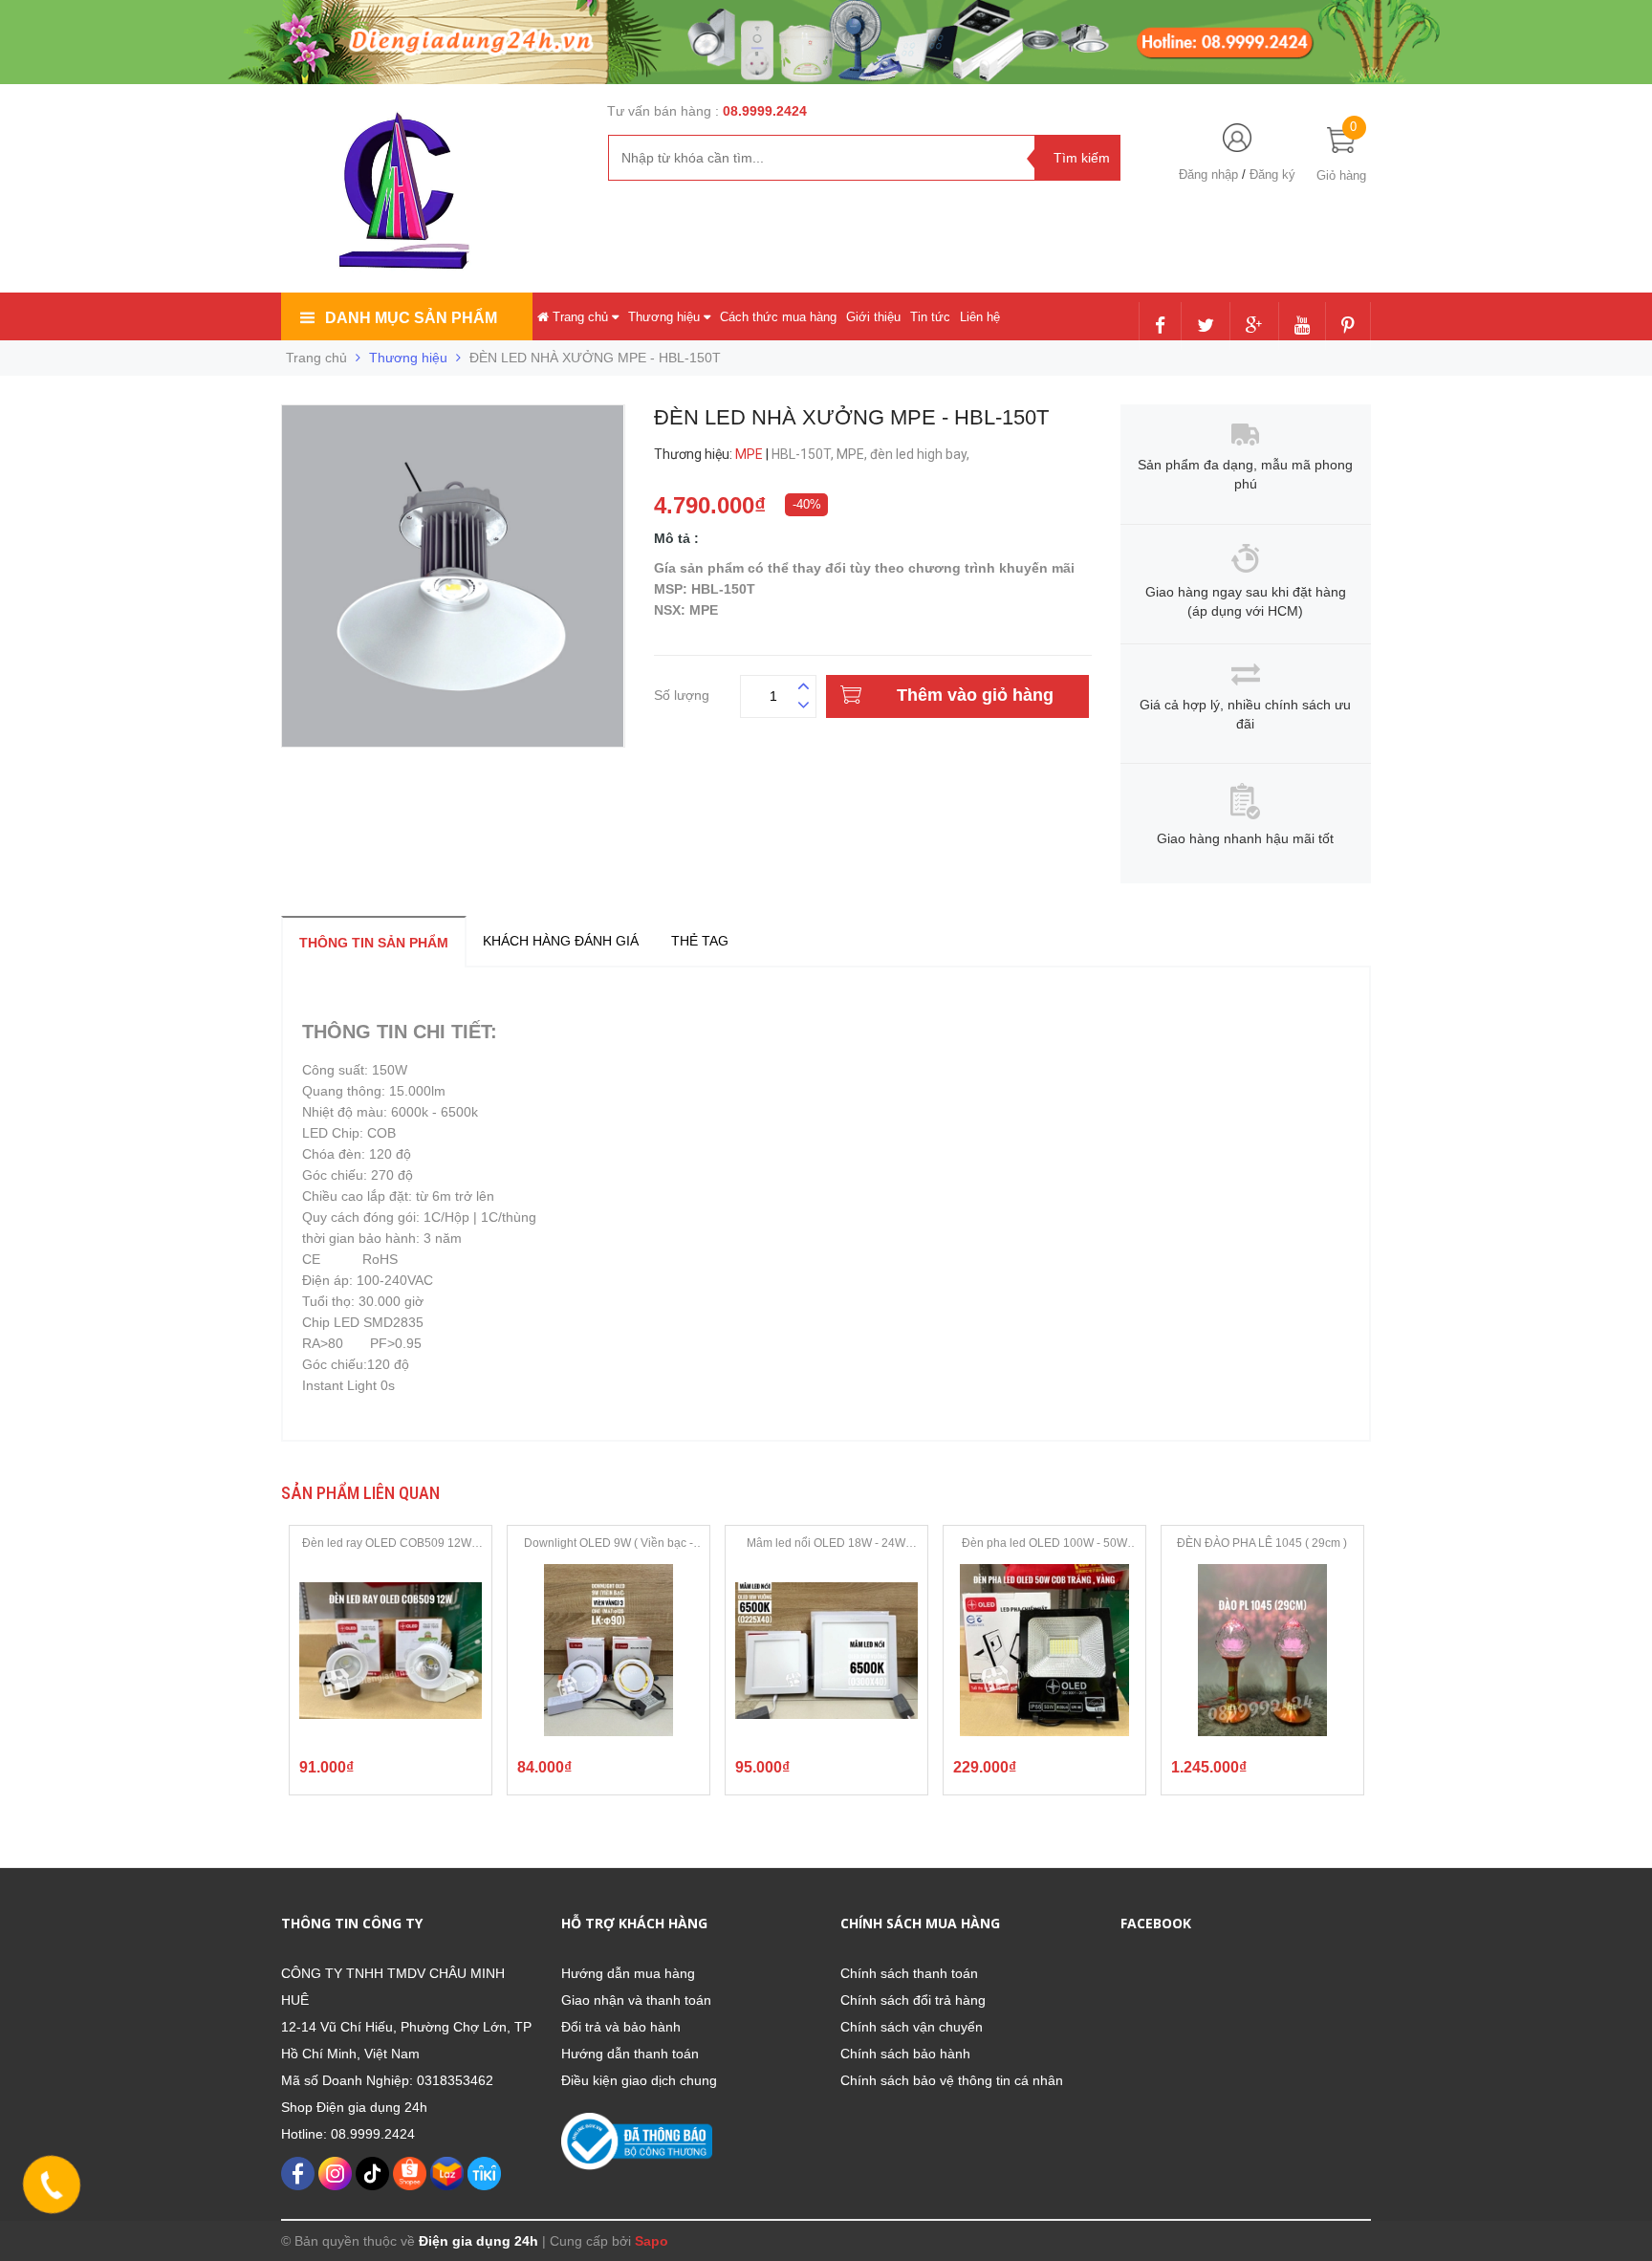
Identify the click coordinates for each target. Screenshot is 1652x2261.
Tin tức (930, 317)
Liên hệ (980, 317)
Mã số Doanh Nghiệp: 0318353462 (387, 2080)
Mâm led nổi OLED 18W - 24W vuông (826, 1544)
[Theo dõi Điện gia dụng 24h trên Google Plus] (1254, 327)
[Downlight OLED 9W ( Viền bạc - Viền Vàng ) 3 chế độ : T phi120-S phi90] (609, 1650)
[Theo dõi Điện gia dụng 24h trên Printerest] (1348, 327)
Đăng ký (1272, 174)
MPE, (853, 454)
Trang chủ (580, 317)
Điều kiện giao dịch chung (639, 2080)
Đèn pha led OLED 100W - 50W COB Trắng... (1044, 1544)
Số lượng (682, 693)
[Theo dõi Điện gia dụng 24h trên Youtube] (1302, 327)
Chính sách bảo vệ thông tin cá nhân (952, 2080)
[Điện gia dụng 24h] (406, 190)
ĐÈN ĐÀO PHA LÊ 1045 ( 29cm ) (1262, 1543)
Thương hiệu (666, 317)
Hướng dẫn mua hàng (628, 1973)
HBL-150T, (804, 454)
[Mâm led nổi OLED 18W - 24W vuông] (826, 1650)
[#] (826, 41)
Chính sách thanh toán (909, 1973)
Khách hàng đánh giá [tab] (561, 941)
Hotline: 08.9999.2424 (348, 2134)
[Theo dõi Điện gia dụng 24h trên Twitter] (1206, 327)
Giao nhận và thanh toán (636, 2000)
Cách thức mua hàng (778, 317)
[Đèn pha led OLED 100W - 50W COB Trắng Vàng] (1044, 1650)
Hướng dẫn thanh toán (630, 2054)
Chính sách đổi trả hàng (913, 2000)
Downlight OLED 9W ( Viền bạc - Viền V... (609, 1544)
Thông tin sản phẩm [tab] (374, 943)
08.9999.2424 (765, 111)
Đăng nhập (1208, 174)
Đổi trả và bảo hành (621, 2027)
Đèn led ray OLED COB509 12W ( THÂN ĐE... (390, 1544)
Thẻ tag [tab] (700, 941)
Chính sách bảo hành (905, 2054)
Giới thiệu (873, 317)
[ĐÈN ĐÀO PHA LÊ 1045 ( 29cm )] (1262, 1650)
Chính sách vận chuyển (912, 2027)
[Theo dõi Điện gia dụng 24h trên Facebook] (1160, 327)
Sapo (652, 2241)
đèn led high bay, (921, 454)
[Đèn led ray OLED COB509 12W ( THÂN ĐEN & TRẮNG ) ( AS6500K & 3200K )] (391, 1650)
